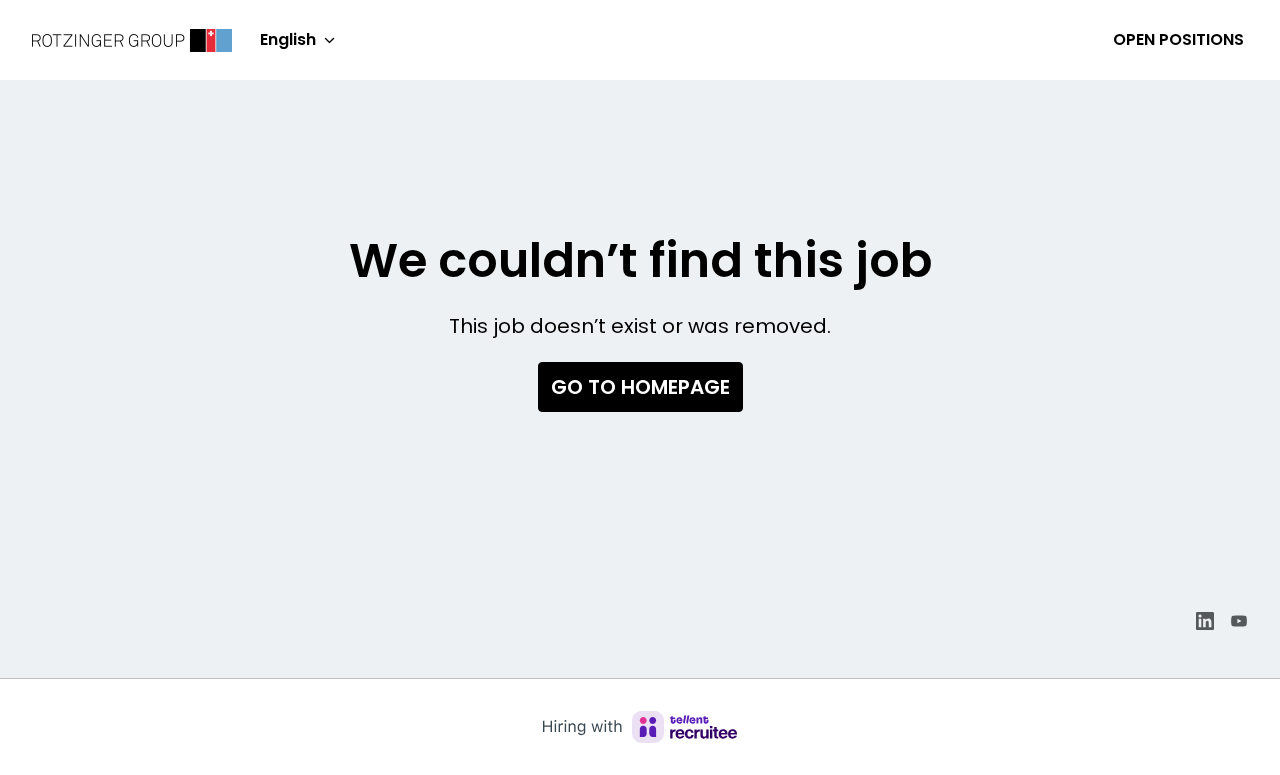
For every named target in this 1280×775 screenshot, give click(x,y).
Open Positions (1178, 39)
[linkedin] (1205, 621)
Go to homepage (640, 387)
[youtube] (1239, 621)
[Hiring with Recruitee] (640, 727)
